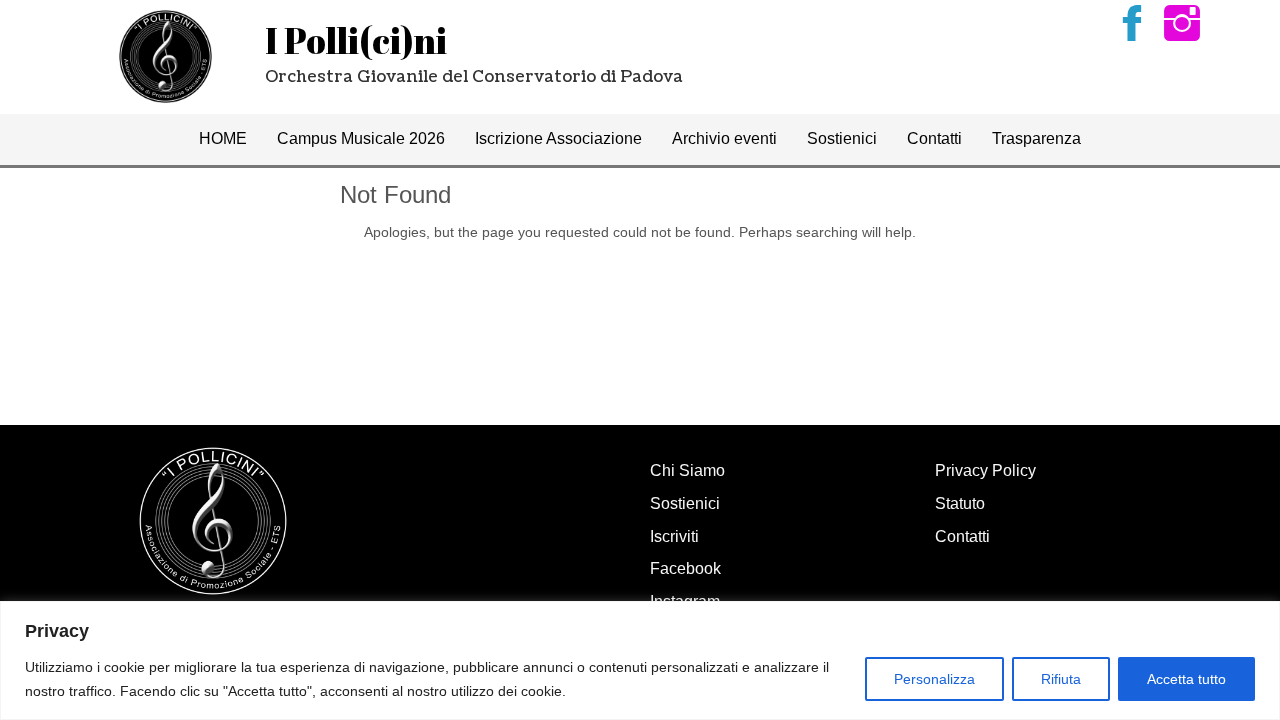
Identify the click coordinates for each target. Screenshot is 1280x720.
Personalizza (934, 679)
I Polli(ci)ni (356, 40)
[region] (640, 660)
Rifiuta (1061, 679)
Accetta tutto (1186, 679)
